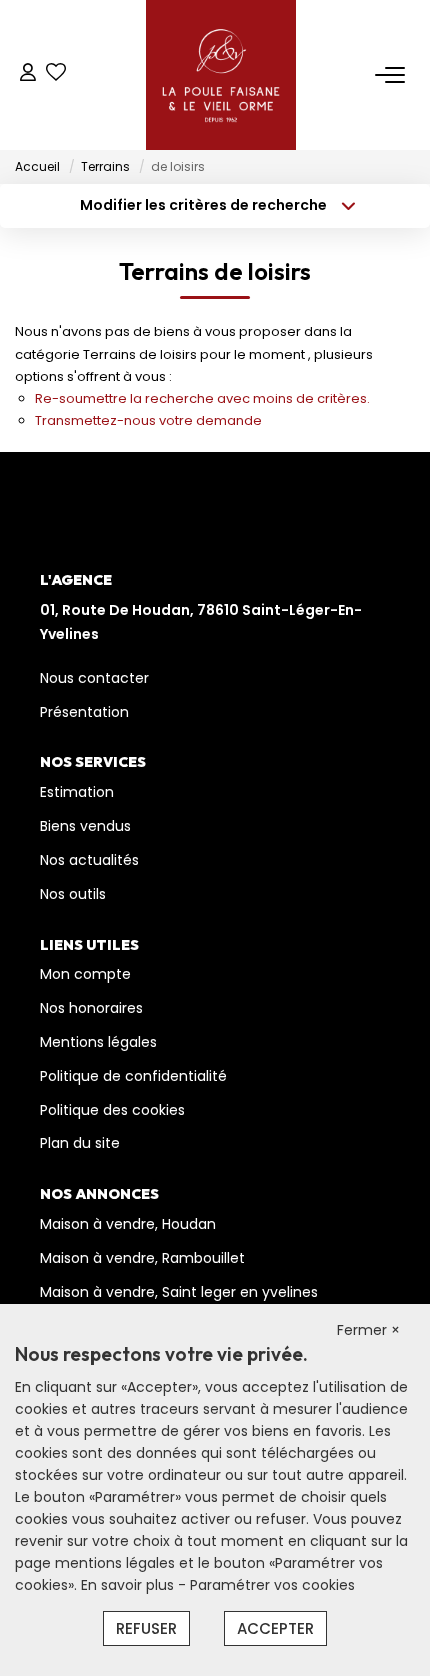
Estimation (77, 792)
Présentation (84, 712)
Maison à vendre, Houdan (128, 1224)
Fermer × (368, 1330)
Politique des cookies (112, 1110)
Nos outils (73, 894)
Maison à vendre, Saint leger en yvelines (179, 1292)
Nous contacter (94, 678)
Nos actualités (89, 860)
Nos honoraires (91, 1008)
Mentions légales (98, 1042)
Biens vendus (85, 826)
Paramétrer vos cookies (272, 1585)
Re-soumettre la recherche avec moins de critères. (202, 398)
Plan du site (80, 1143)
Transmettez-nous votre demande (148, 420)
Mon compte (85, 974)
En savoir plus (129, 1585)
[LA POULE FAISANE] (221, 75)
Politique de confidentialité (133, 1076)
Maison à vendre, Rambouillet (142, 1258)
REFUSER (146, 1628)
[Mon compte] (28, 74)
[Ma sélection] (56, 74)
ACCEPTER (275, 1628)
